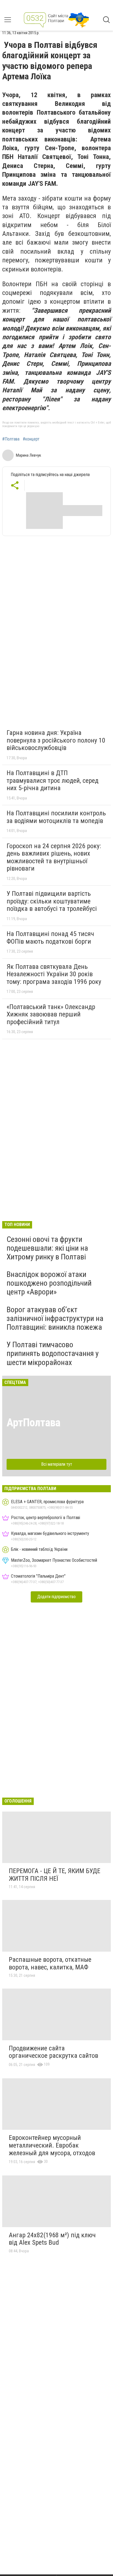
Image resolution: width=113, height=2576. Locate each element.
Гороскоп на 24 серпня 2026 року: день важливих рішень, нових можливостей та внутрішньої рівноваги (54, 857)
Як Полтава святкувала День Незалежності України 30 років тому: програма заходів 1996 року (54, 974)
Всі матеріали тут (57, 1464)
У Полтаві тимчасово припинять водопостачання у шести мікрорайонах (53, 1353)
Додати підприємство (56, 1597)
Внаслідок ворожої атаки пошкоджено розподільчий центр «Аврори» (49, 1283)
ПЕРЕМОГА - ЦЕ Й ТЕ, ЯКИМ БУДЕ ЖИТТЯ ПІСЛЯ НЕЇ (55, 1875)
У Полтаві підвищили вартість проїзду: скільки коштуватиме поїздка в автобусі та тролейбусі (52, 901)
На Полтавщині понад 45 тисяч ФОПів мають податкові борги (50, 938)
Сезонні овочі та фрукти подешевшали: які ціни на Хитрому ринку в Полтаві (47, 1248)
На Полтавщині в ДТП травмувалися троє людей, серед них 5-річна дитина (53, 780)
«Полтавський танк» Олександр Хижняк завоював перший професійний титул (51, 1014)
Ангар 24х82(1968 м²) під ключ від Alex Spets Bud (52, 2239)
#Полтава (11, 439)
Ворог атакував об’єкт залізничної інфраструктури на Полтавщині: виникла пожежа (55, 1318)
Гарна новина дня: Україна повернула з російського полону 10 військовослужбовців (56, 740)
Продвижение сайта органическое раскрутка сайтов (53, 2052)
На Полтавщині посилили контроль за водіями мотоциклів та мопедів (56, 817)
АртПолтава (33, 1423)
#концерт (31, 439)
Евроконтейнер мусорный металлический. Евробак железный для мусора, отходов (52, 2145)
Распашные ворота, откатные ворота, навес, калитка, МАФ (50, 1963)
